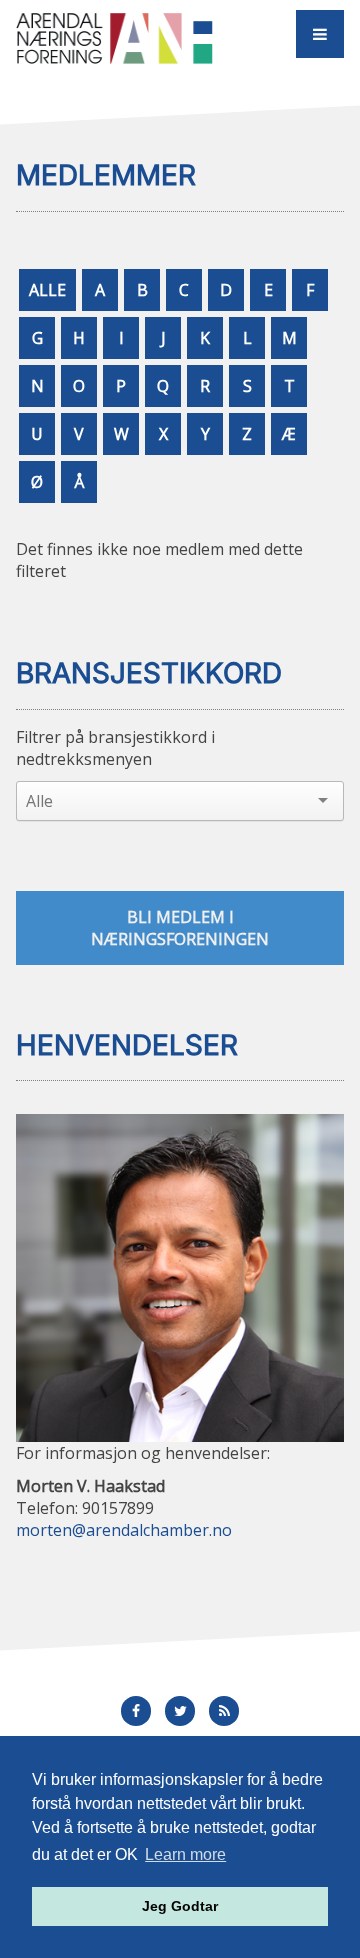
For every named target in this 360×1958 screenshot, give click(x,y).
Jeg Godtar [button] (180, 1906)
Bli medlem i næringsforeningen (180, 928)
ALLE (47, 290)
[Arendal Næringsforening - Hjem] (114, 37)
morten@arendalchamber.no (124, 1530)
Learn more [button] (185, 1854)
